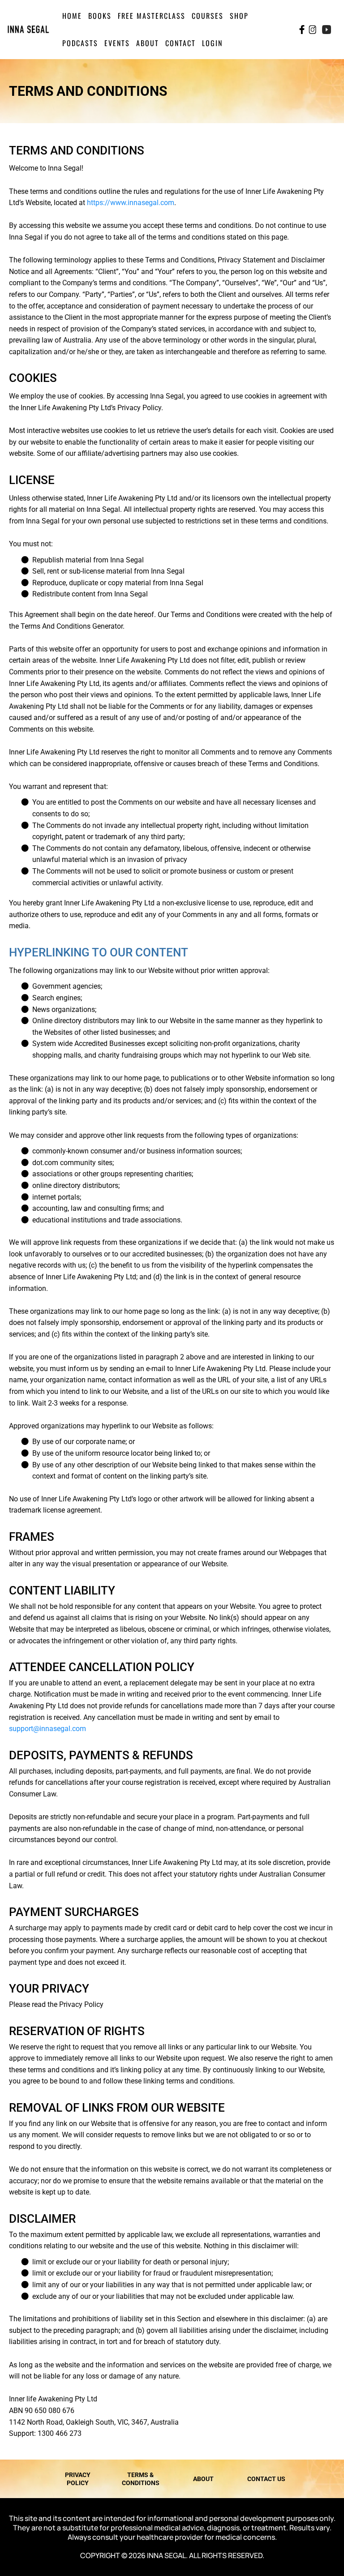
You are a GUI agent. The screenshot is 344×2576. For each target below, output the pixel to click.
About (148, 43)
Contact (181, 43)
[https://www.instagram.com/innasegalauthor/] (312, 30)
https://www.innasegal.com (131, 203)
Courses (208, 16)
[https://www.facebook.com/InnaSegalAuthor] (302, 30)
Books (100, 16)
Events (117, 43)
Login (212, 43)
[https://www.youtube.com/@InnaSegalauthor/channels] (327, 30)
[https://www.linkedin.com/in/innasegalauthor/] (340, 29)
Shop (239, 16)
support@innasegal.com (47, 1729)
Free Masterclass (152, 16)
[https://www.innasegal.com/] (28, 29)
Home (72, 16)
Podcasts (80, 43)
